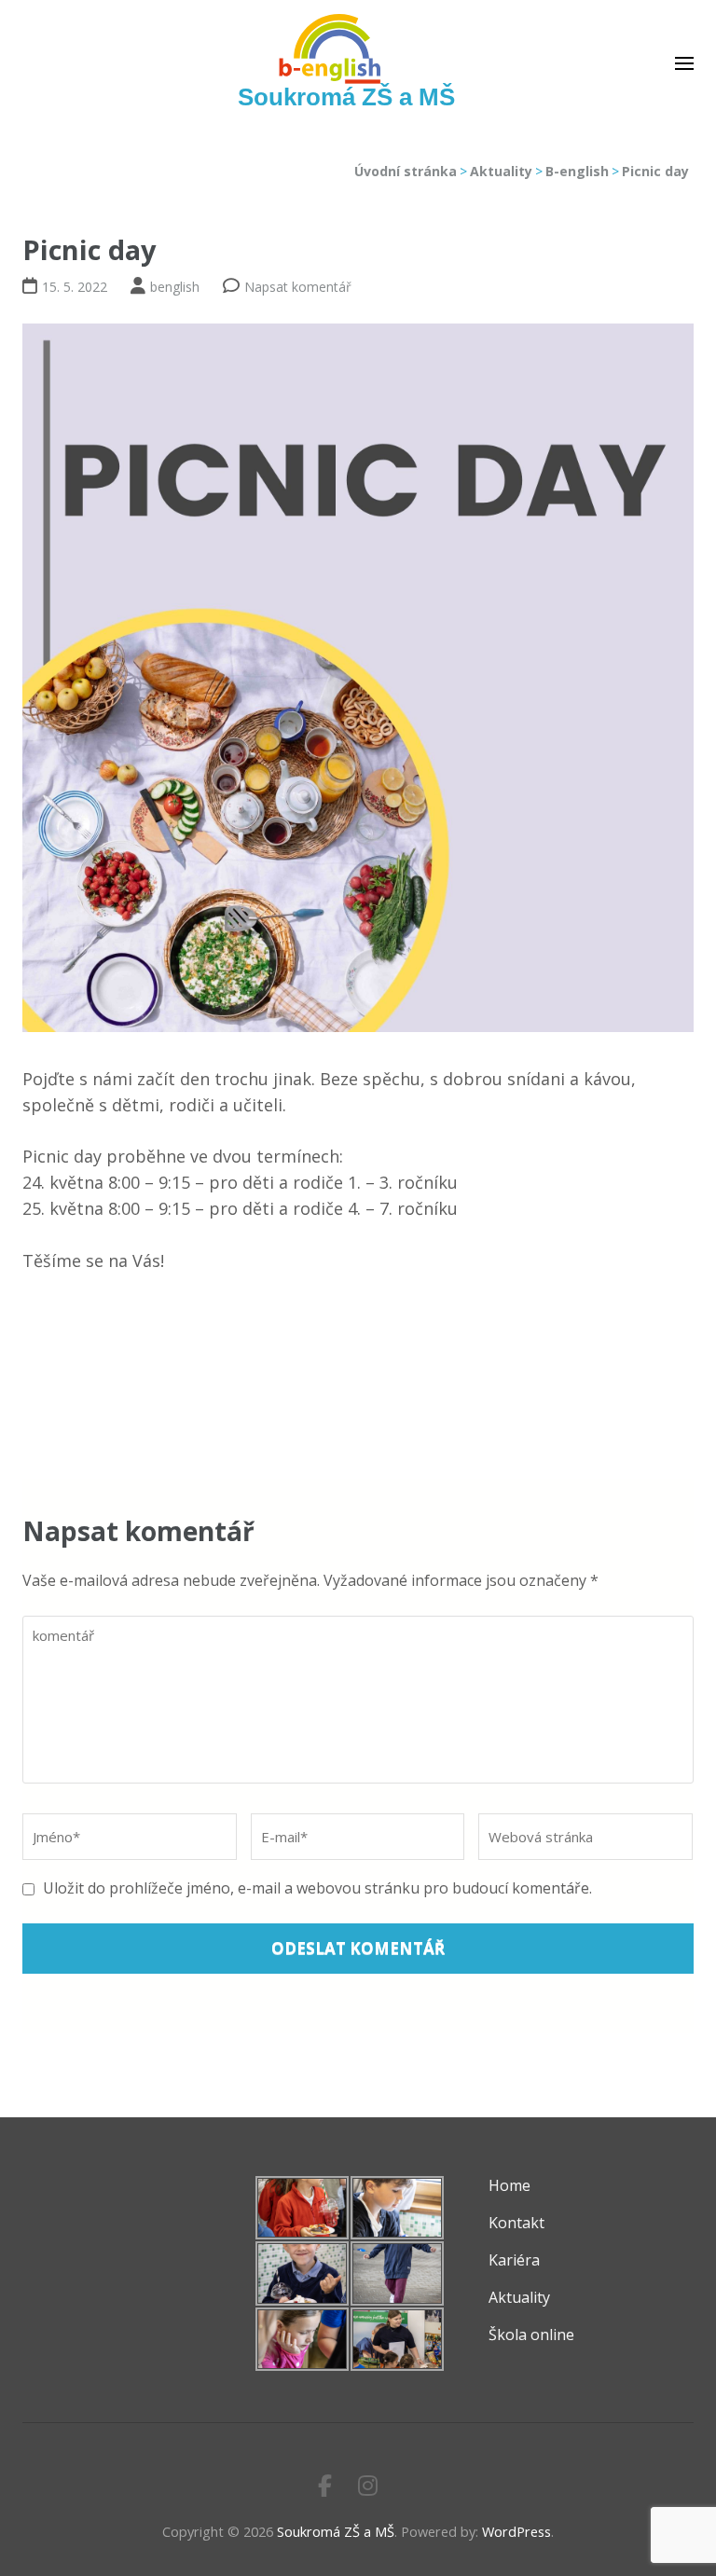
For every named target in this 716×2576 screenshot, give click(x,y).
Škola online (531, 2335)
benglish (175, 287)
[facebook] (325, 2485)
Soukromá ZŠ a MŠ (346, 97)
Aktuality (519, 2297)
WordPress (516, 2532)
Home (509, 2185)
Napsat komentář (298, 287)
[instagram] (368, 2485)
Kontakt (516, 2223)
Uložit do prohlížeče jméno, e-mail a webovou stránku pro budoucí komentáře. (317, 1888)
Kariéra (514, 2260)
